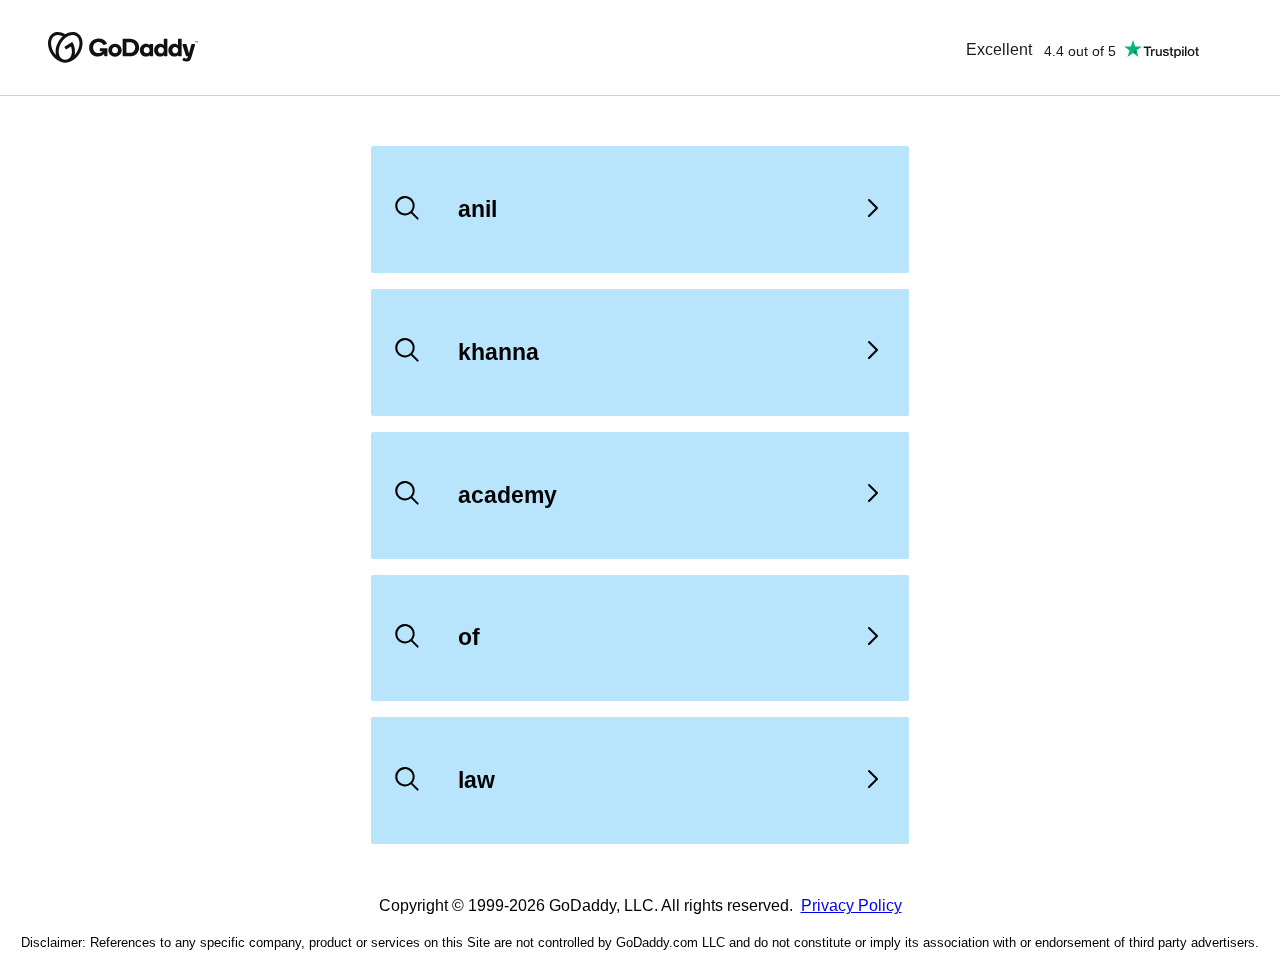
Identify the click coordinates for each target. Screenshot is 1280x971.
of (469, 637)
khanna (498, 352)
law (476, 780)
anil (477, 209)
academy (507, 495)
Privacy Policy (851, 905)
